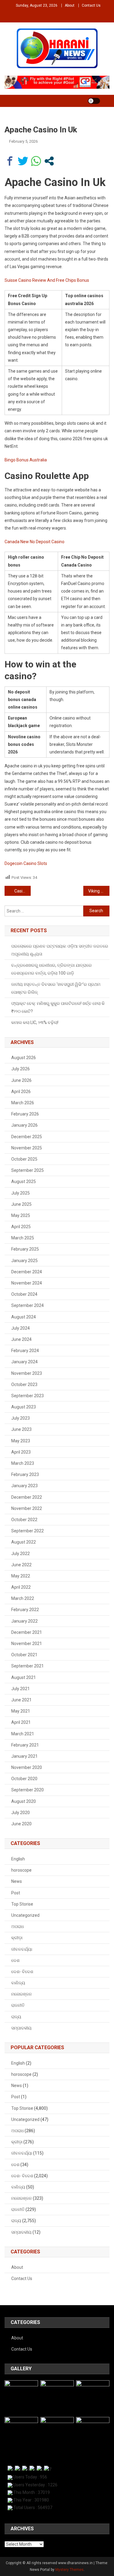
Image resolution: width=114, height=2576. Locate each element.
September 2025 (28, 1170)
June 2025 (21, 1204)
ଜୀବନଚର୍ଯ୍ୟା (22, 1949)
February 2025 (25, 1249)
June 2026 (21, 1080)
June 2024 (21, 1339)
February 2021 (25, 1745)
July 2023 (21, 1418)
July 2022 (21, 1554)
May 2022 (21, 1576)
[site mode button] (94, 101)
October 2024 (24, 1294)
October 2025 (24, 1159)
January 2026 (24, 1125)
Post (16, 1893)
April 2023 (21, 1452)
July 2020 (21, 1813)
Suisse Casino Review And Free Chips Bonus (47, 280)
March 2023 (23, 1463)
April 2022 (21, 1587)
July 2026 (21, 1069)
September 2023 (28, 1396)
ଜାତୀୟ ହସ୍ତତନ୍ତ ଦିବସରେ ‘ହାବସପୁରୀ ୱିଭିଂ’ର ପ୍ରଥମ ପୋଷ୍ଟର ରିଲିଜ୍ (56, 988)
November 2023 (27, 1373)
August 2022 (24, 1542)
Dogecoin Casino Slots (26, 863)
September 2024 (28, 1305)
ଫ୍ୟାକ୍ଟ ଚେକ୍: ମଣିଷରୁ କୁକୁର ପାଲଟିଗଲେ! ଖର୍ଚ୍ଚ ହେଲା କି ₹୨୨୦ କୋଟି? (58, 1007)
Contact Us (91, 5)
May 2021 (21, 1711)
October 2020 (24, 1779)
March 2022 (23, 1598)
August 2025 (24, 1182)
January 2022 (24, 1621)
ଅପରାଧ (17, 1926)
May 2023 (21, 1441)
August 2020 (24, 1801)
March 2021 (23, 1734)
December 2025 (27, 1137)
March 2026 (23, 1103)
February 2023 (25, 1474)
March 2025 (23, 1238)
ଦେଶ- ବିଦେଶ (22, 1972)
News (17, 1881)
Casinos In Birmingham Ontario (22, 891)
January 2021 (24, 1756)
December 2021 (27, 1632)
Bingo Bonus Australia (26, 460)
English (18, 1859)
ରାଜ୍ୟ (16, 2017)
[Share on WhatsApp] (36, 161)
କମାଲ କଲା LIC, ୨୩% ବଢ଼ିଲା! (35, 1022)
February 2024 (25, 1351)
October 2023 (24, 1384)
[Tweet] (23, 161)
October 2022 (24, 1520)
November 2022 (27, 1508)
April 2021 (21, 1722)
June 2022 (21, 1565)
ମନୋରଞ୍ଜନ (22, 1994)
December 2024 (27, 1272)
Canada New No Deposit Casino (35, 542)
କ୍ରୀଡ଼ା (17, 1938)
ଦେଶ (15, 1960)
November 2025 (27, 1148)
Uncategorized (25, 1915)
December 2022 (27, 1497)
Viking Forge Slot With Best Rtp (99, 891)
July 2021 (21, 1689)
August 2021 (24, 1677)
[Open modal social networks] (49, 161)
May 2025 (21, 1215)
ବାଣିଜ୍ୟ (18, 1983)
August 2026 (24, 1058)
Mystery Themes (69, 2570)
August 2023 (24, 1407)
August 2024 (24, 1317)
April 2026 (21, 1092)
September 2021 (28, 1666)
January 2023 (24, 1486)
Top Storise (22, 1904)
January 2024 (24, 1362)
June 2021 (21, 1700)
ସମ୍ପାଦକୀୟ (21, 2028)
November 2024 (27, 1283)
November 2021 (27, 1644)
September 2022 (28, 1531)
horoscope (21, 1870)
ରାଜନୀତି (18, 2005)
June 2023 (21, 1429)
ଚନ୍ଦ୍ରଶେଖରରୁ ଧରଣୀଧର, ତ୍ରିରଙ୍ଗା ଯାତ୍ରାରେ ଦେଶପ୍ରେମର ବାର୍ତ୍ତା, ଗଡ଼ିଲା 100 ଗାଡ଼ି (52, 969)
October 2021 (24, 1655)
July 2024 (21, 1328)
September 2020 (28, 1790)
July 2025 (21, 1193)
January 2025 (24, 1261)
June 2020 (21, 1824)
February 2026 (25, 1114)
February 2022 (25, 1610)
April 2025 (21, 1227)
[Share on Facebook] (10, 161)
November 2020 (27, 1767)
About (70, 5)
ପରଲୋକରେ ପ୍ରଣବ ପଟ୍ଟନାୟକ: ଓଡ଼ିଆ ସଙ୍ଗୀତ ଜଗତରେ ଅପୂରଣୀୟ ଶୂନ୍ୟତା (60, 950)
